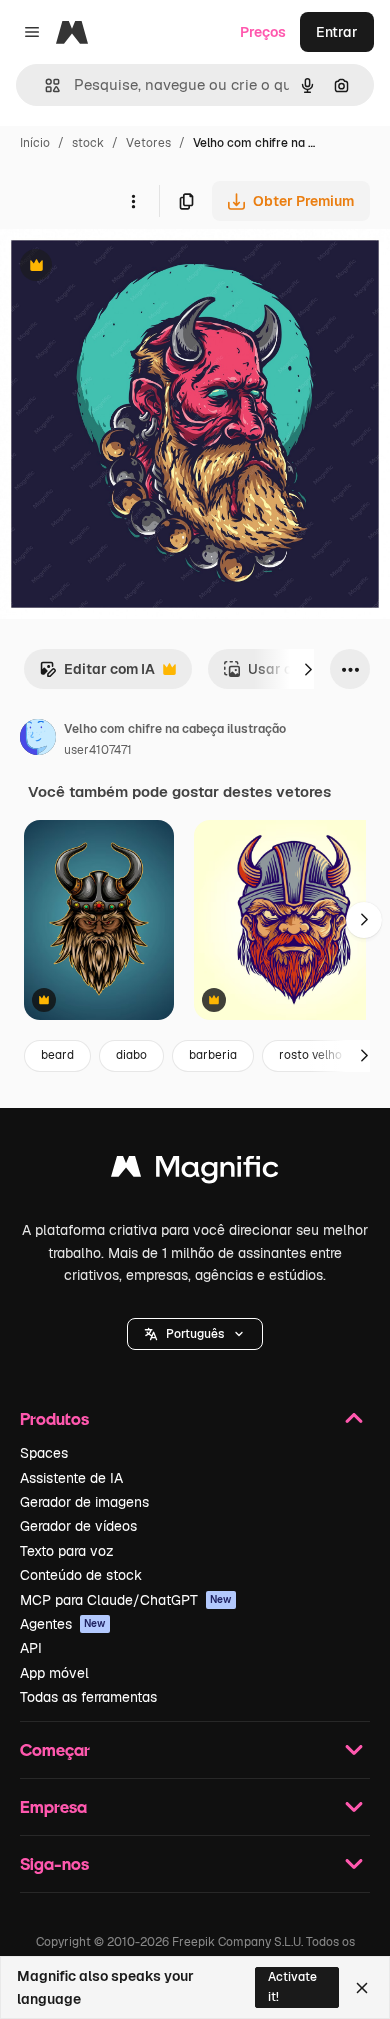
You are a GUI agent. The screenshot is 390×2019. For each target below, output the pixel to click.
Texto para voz (67, 1551)
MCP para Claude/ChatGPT (126, 1600)
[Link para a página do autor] (38, 740)
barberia (213, 1055)
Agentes (63, 1624)
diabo (131, 1055)
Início (35, 143)
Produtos (54, 1418)
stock (88, 143)
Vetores (148, 143)
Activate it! (292, 1986)
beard (57, 1055)
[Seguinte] (308, 669)
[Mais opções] (133, 201)
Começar (55, 1749)
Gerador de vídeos (78, 1526)
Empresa (53, 1806)
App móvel (54, 1673)
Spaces (44, 1453)
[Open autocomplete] (44, 85)
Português (195, 1334)
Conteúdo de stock (81, 1575)
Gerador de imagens (84, 1502)
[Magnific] (195, 1171)
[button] (195, 1334)
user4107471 (98, 750)
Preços (263, 32)
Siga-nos (54, 1863)
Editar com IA (97, 674)
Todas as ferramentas (88, 1697)
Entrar (337, 32)
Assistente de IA (71, 1478)
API (31, 1648)
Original (128, 267)
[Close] (362, 1988)
